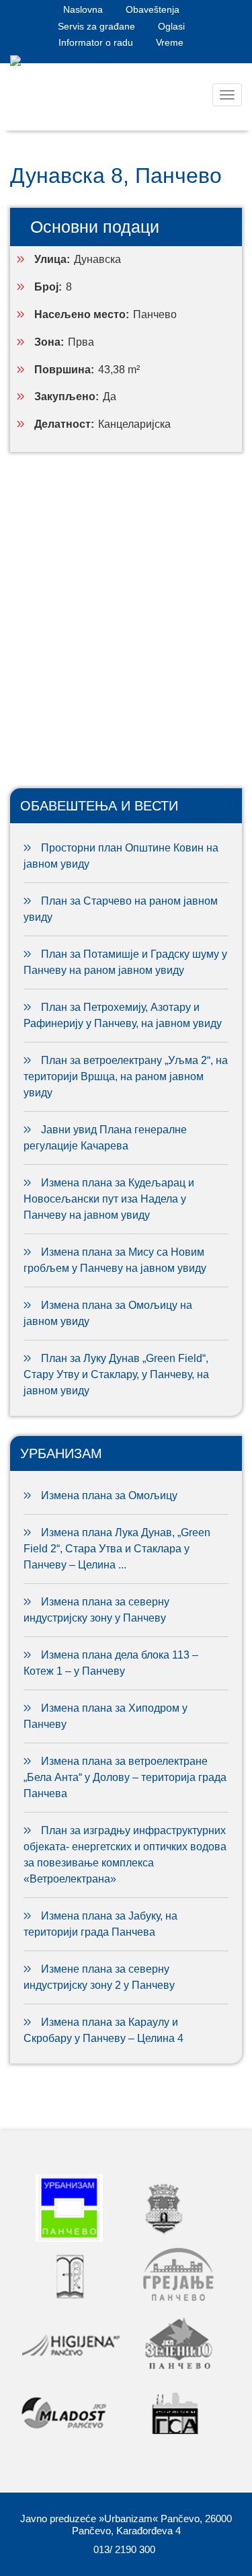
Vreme (170, 42)
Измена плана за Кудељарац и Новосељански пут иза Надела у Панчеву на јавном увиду (109, 1199)
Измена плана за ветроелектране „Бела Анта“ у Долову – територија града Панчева (125, 1777)
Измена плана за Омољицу (109, 1495)
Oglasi (171, 26)
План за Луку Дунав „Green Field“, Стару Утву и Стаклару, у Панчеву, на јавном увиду (116, 1374)
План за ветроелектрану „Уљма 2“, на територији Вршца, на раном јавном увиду (126, 1076)
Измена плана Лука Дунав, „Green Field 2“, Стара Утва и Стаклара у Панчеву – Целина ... (117, 1549)
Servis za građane (96, 26)
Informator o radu (96, 42)
